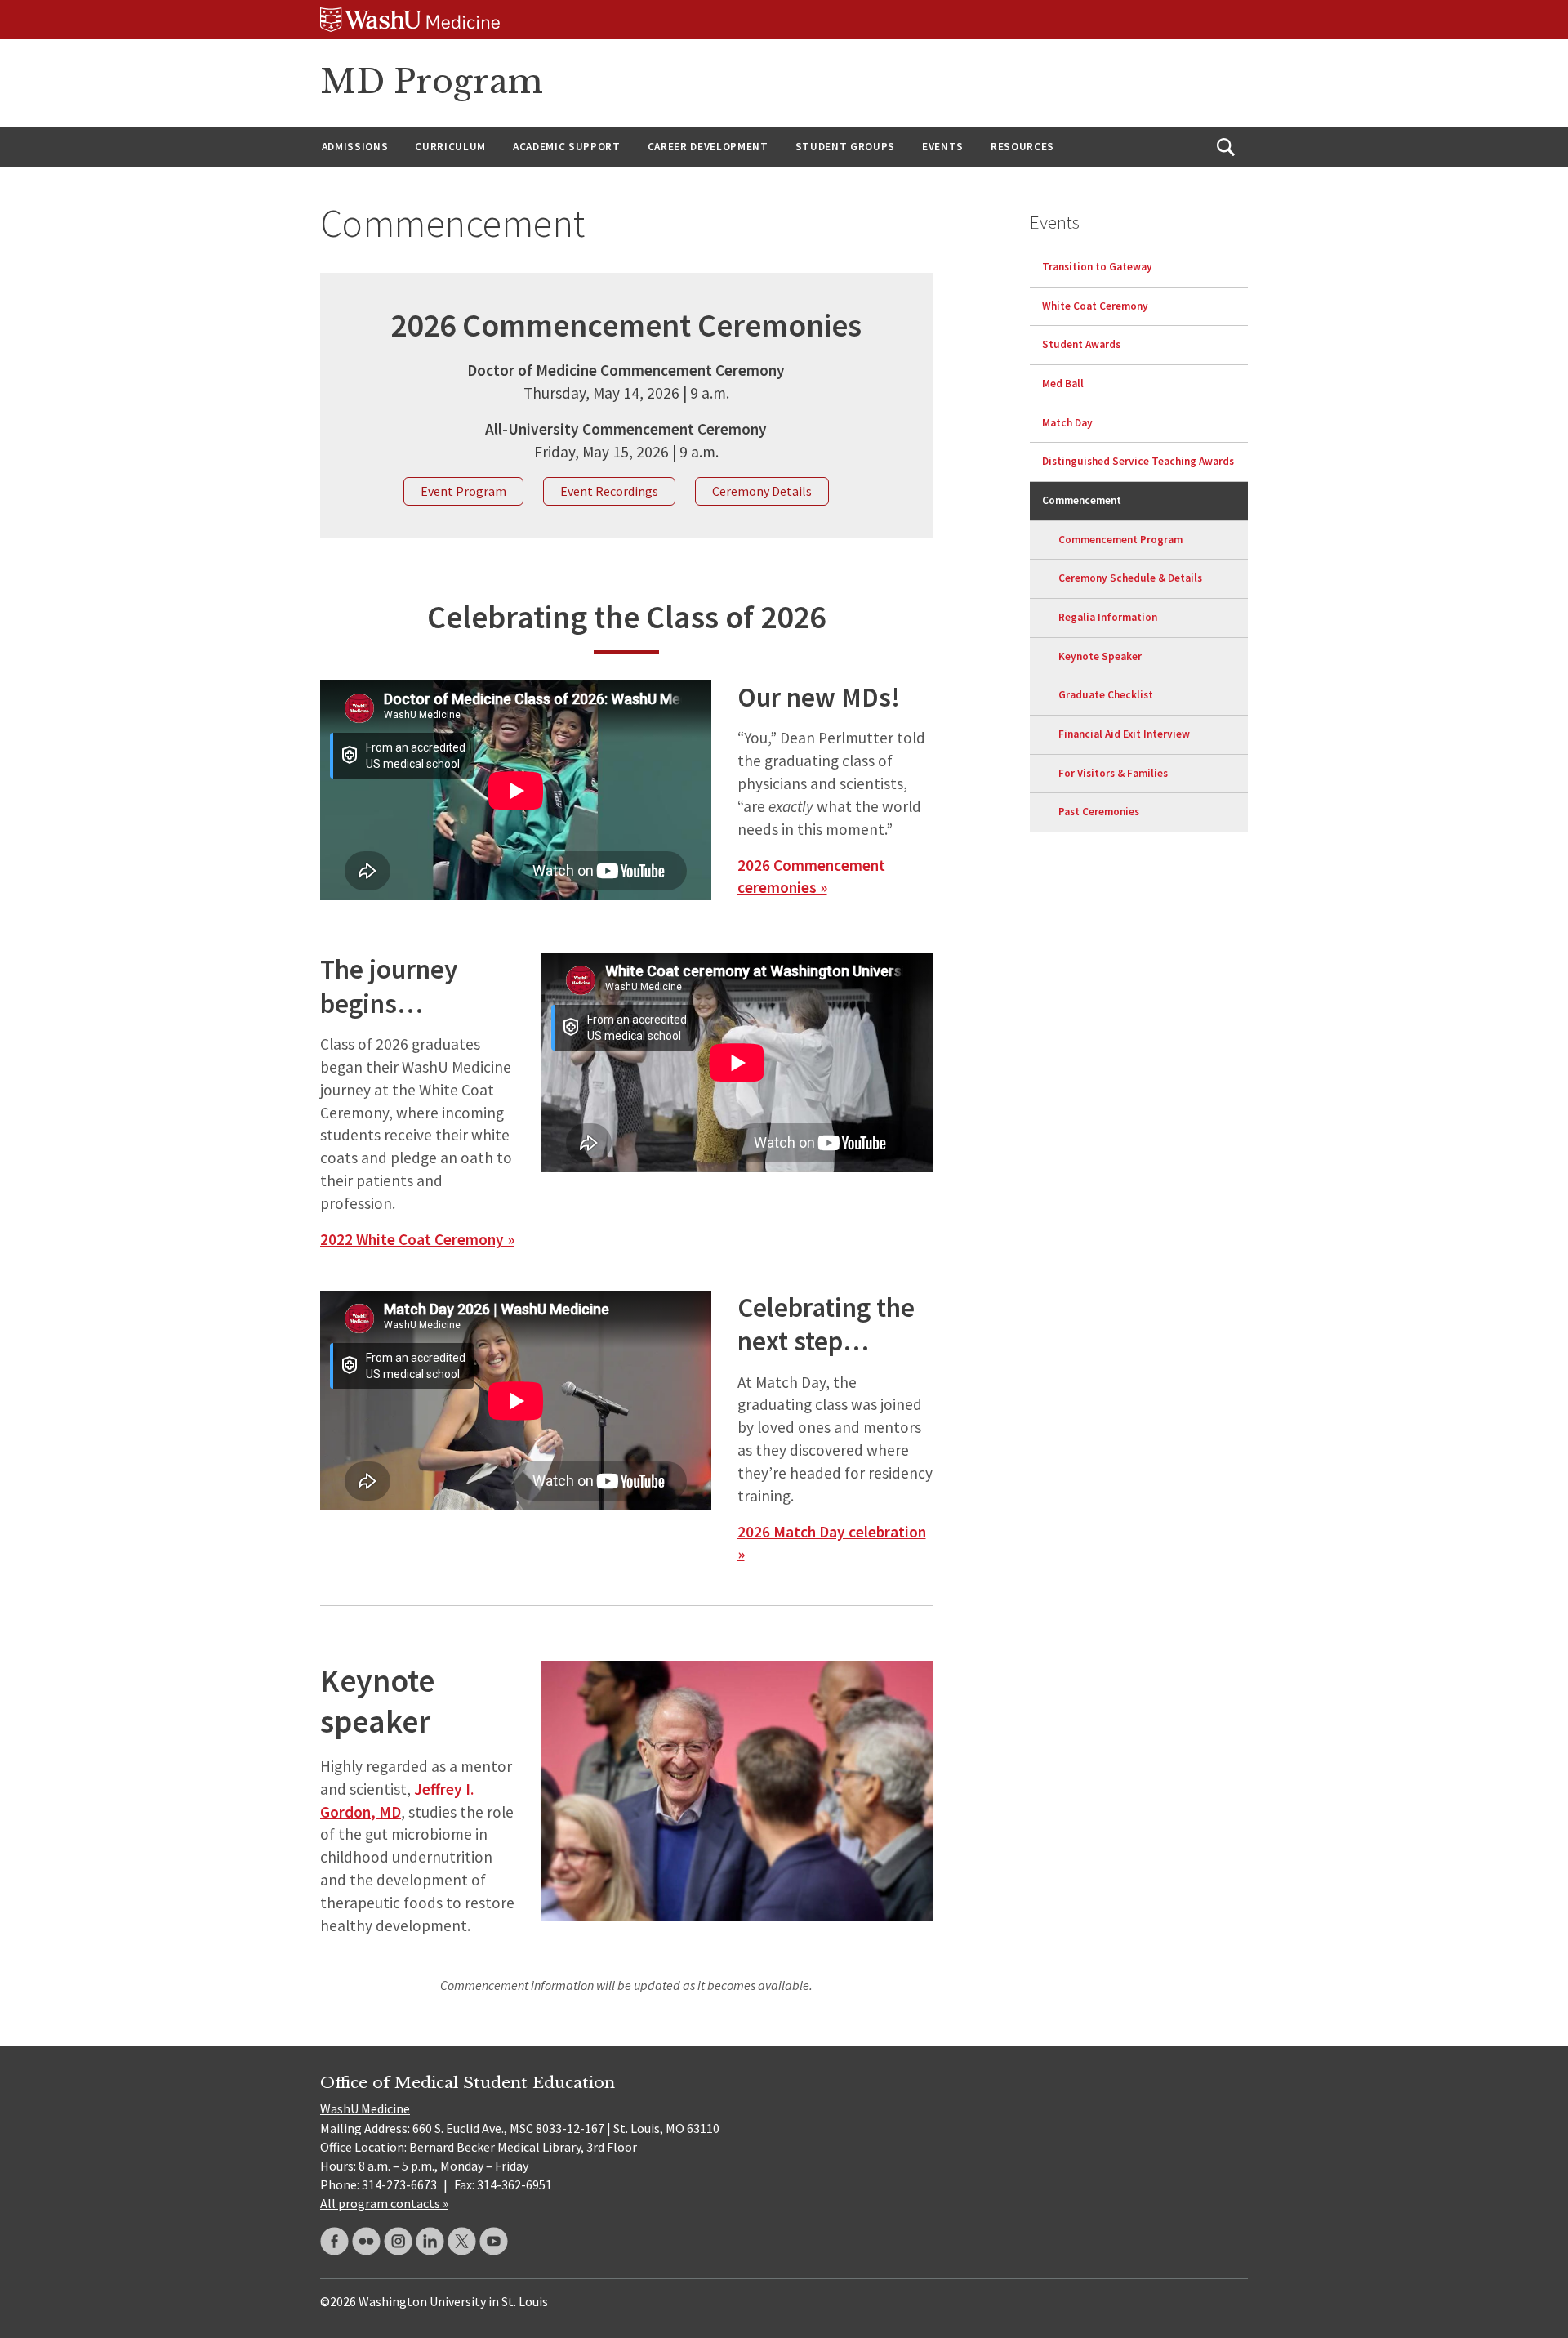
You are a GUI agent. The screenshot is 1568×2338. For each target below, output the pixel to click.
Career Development (708, 147)
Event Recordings (609, 491)
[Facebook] (334, 2241)
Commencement (1082, 500)
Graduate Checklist (1106, 696)
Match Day (1067, 423)
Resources (1022, 147)
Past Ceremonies (1099, 812)
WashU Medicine (365, 2108)
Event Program (463, 491)
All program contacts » (384, 2203)
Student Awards (1081, 345)
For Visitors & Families (1113, 773)
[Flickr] (366, 2241)
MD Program (432, 82)
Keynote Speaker (1100, 656)
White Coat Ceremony (1095, 306)
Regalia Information (1108, 617)
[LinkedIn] (430, 2241)
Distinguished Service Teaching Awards (1138, 462)
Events (943, 147)
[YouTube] (494, 2241)
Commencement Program (1120, 540)
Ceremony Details (762, 491)
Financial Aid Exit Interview (1124, 734)
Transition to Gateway (1097, 267)
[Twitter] (462, 2241)
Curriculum (450, 147)
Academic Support (567, 147)
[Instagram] (398, 2241)
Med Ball (1063, 384)
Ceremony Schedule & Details (1130, 579)
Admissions (355, 147)
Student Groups (845, 147)
